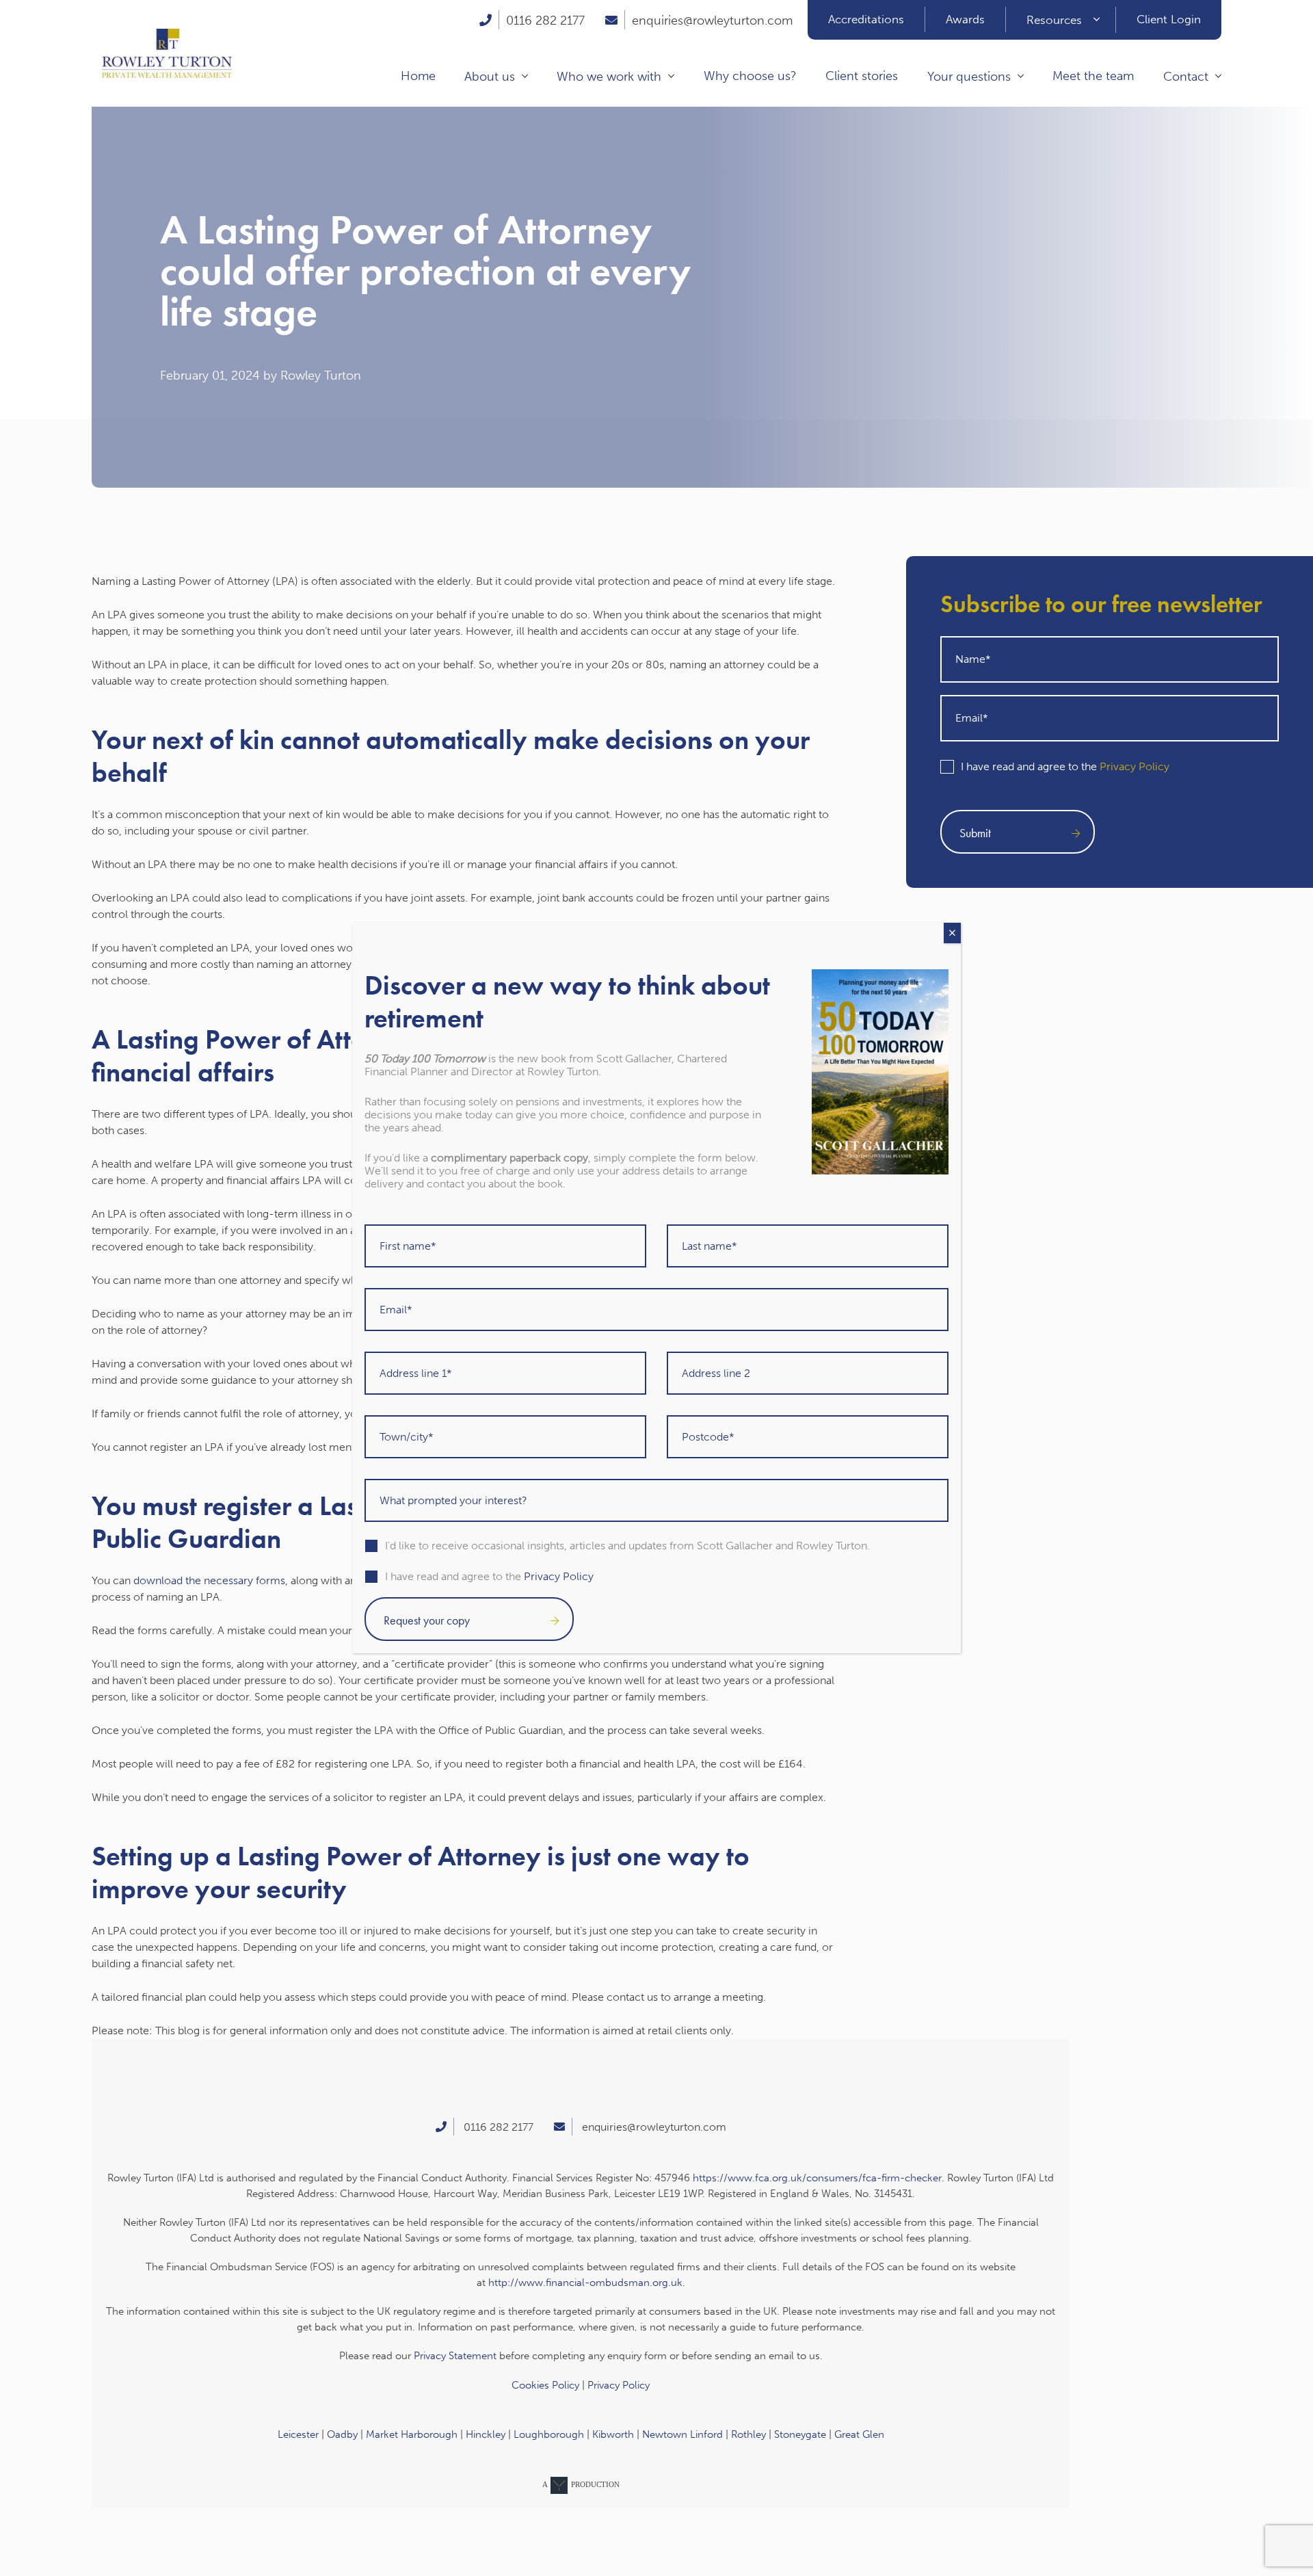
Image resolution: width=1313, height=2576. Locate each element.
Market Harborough (412, 2434)
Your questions (969, 77)
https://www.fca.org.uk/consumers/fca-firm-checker (817, 2178)
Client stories (862, 76)
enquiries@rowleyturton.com (712, 21)
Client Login (1169, 19)
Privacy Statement (455, 2356)
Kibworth (613, 2434)
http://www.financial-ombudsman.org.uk (585, 2283)
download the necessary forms (209, 1580)
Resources (1054, 20)
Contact (1186, 77)
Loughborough (549, 2434)
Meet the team (1093, 76)
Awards (965, 19)
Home (418, 76)
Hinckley (486, 2434)
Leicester (298, 2434)
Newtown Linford (682, 2434)
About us (490, 77)
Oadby (342, 2434)
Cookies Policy (545, 2385)
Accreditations (866, 19)
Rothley (748, 2434)
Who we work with (609, 77)
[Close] (952, 933)
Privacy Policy (1135, 766)
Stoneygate (800, 2434)
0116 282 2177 (545, 21)
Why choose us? (750, 76)
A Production (581, 2484)
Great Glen (859, 2434)
